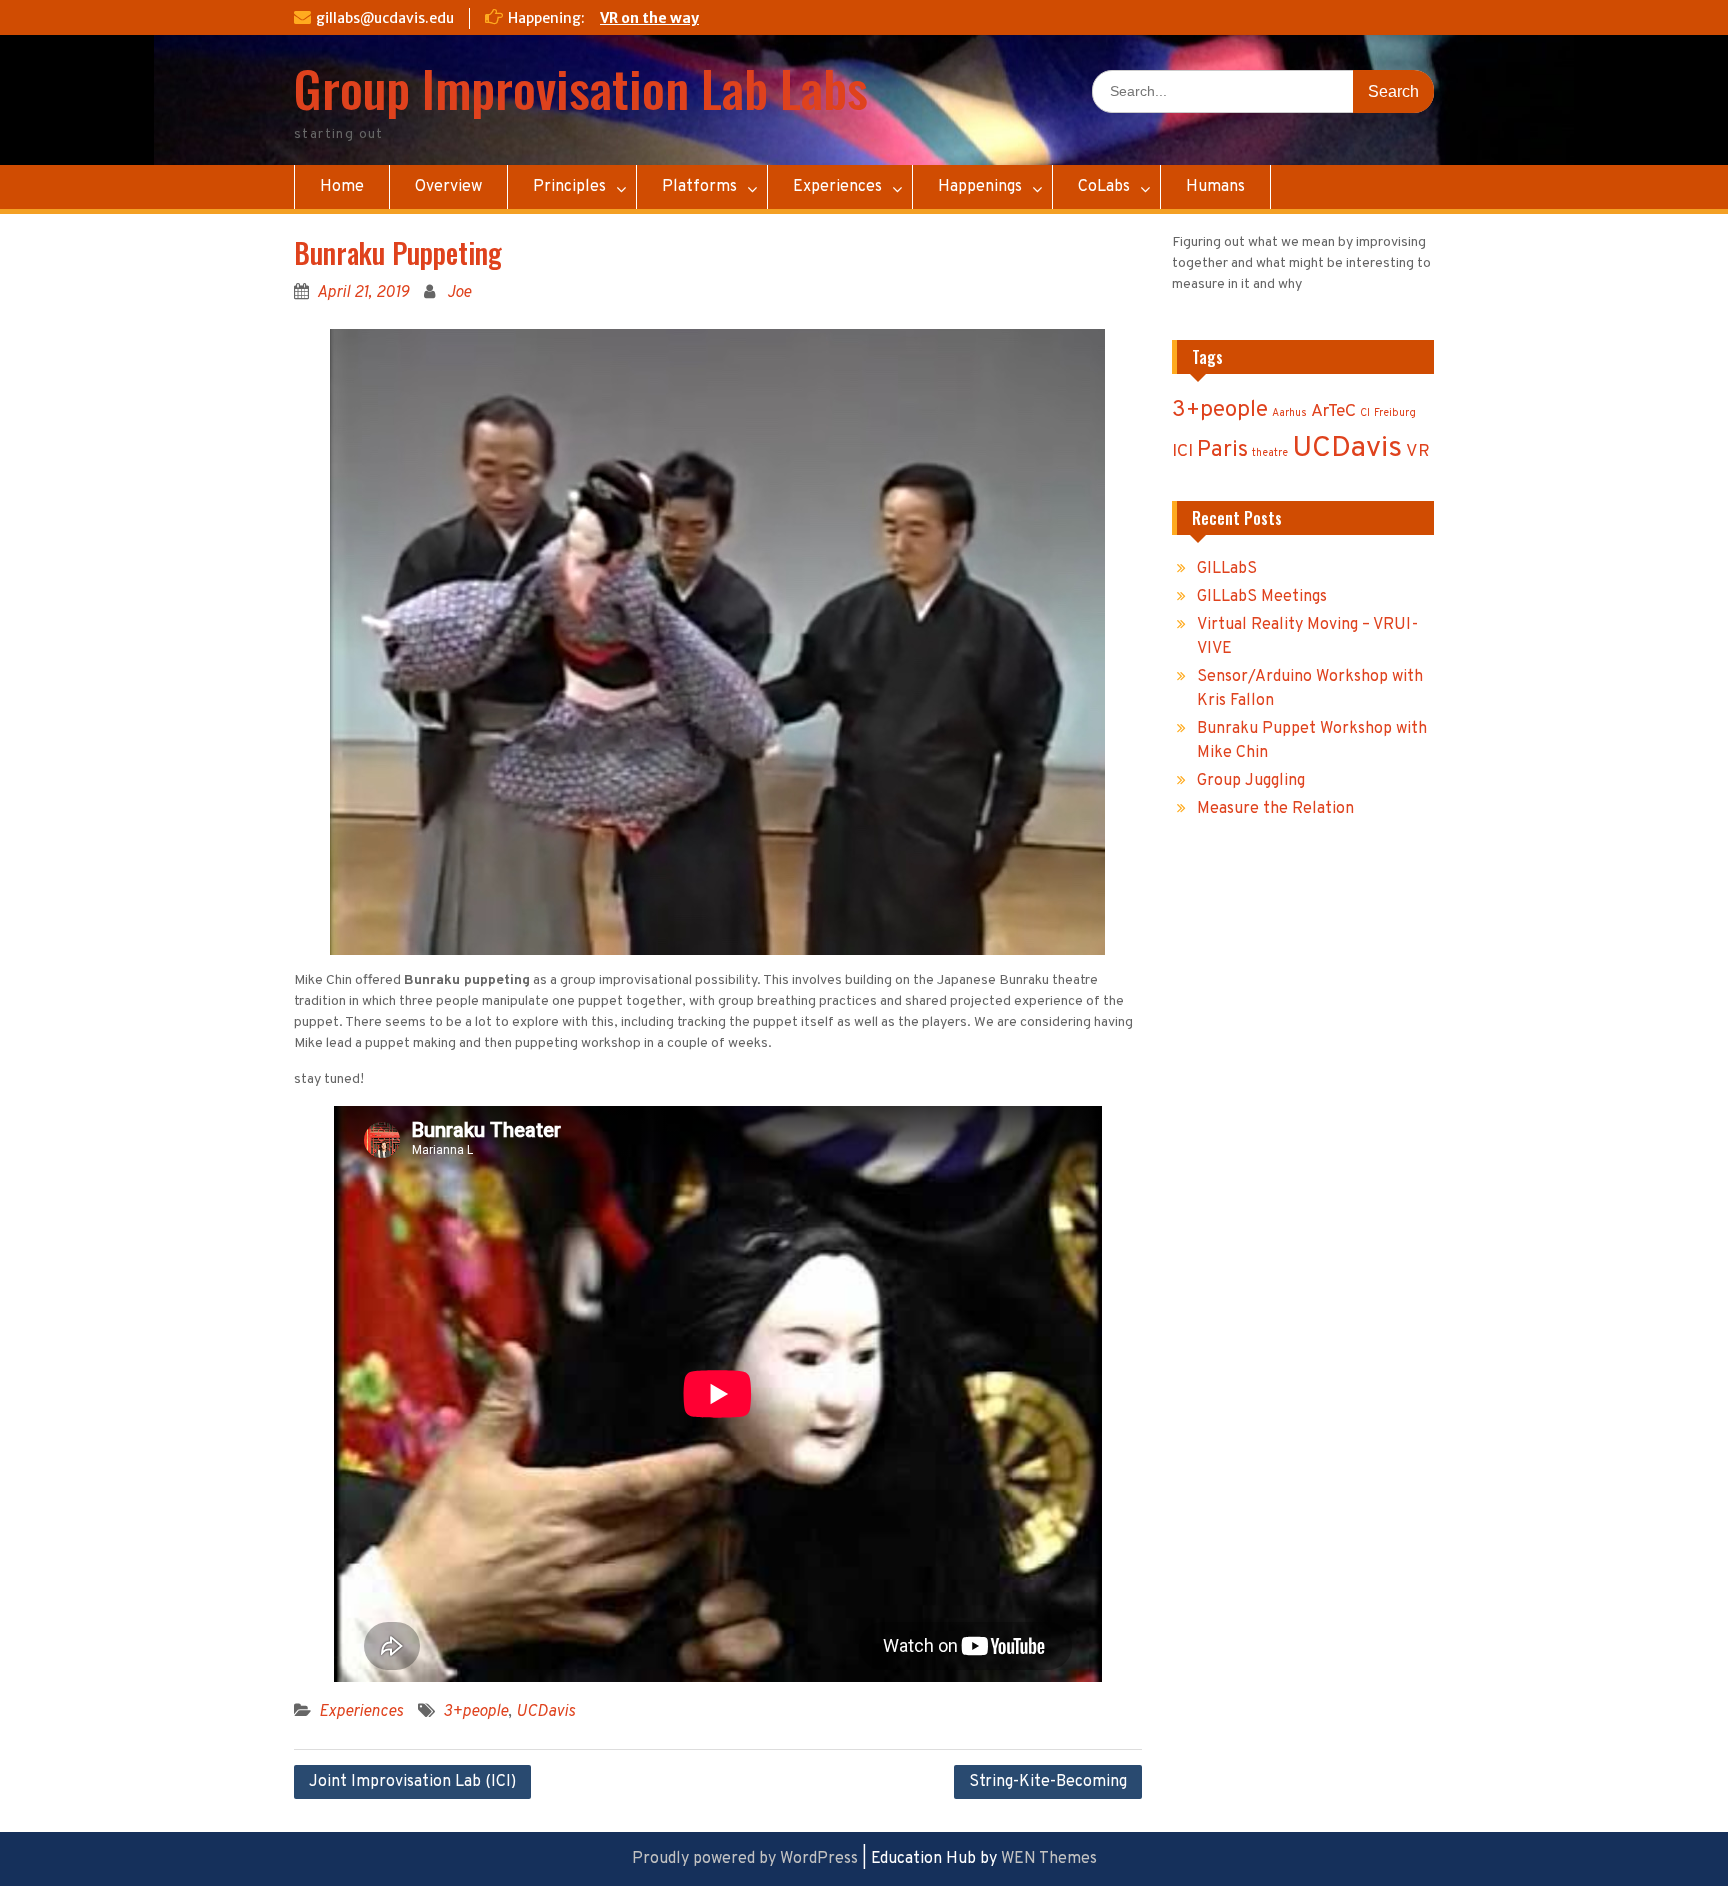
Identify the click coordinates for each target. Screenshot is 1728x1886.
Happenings (980, 187)
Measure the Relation (1275, 809)
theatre (1270, 453)
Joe (459, 293)
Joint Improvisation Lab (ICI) (412, 1782)
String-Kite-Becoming (1048, 1782)
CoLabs (1104, 187)
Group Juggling (1251, 781)
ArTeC (1333, 411)
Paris (1222, 450)
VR (1418, 451)
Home (342, 187)
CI (1365, 413)
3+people (475, 1712)
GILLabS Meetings (1262, 597)
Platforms (699, 187)
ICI (1182, 451)
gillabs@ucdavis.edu (385, 18)
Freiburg (1395, 413)
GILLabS (1227, 569)
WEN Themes (1049, 1859)
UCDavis (545, 1712)
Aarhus (1289, 413)
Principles (569, 187)
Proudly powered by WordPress (745, 1859)
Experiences (837, 187)
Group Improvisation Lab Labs (581, 87)
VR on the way (649, 18)
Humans (1215, 187)
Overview (448, 187)
